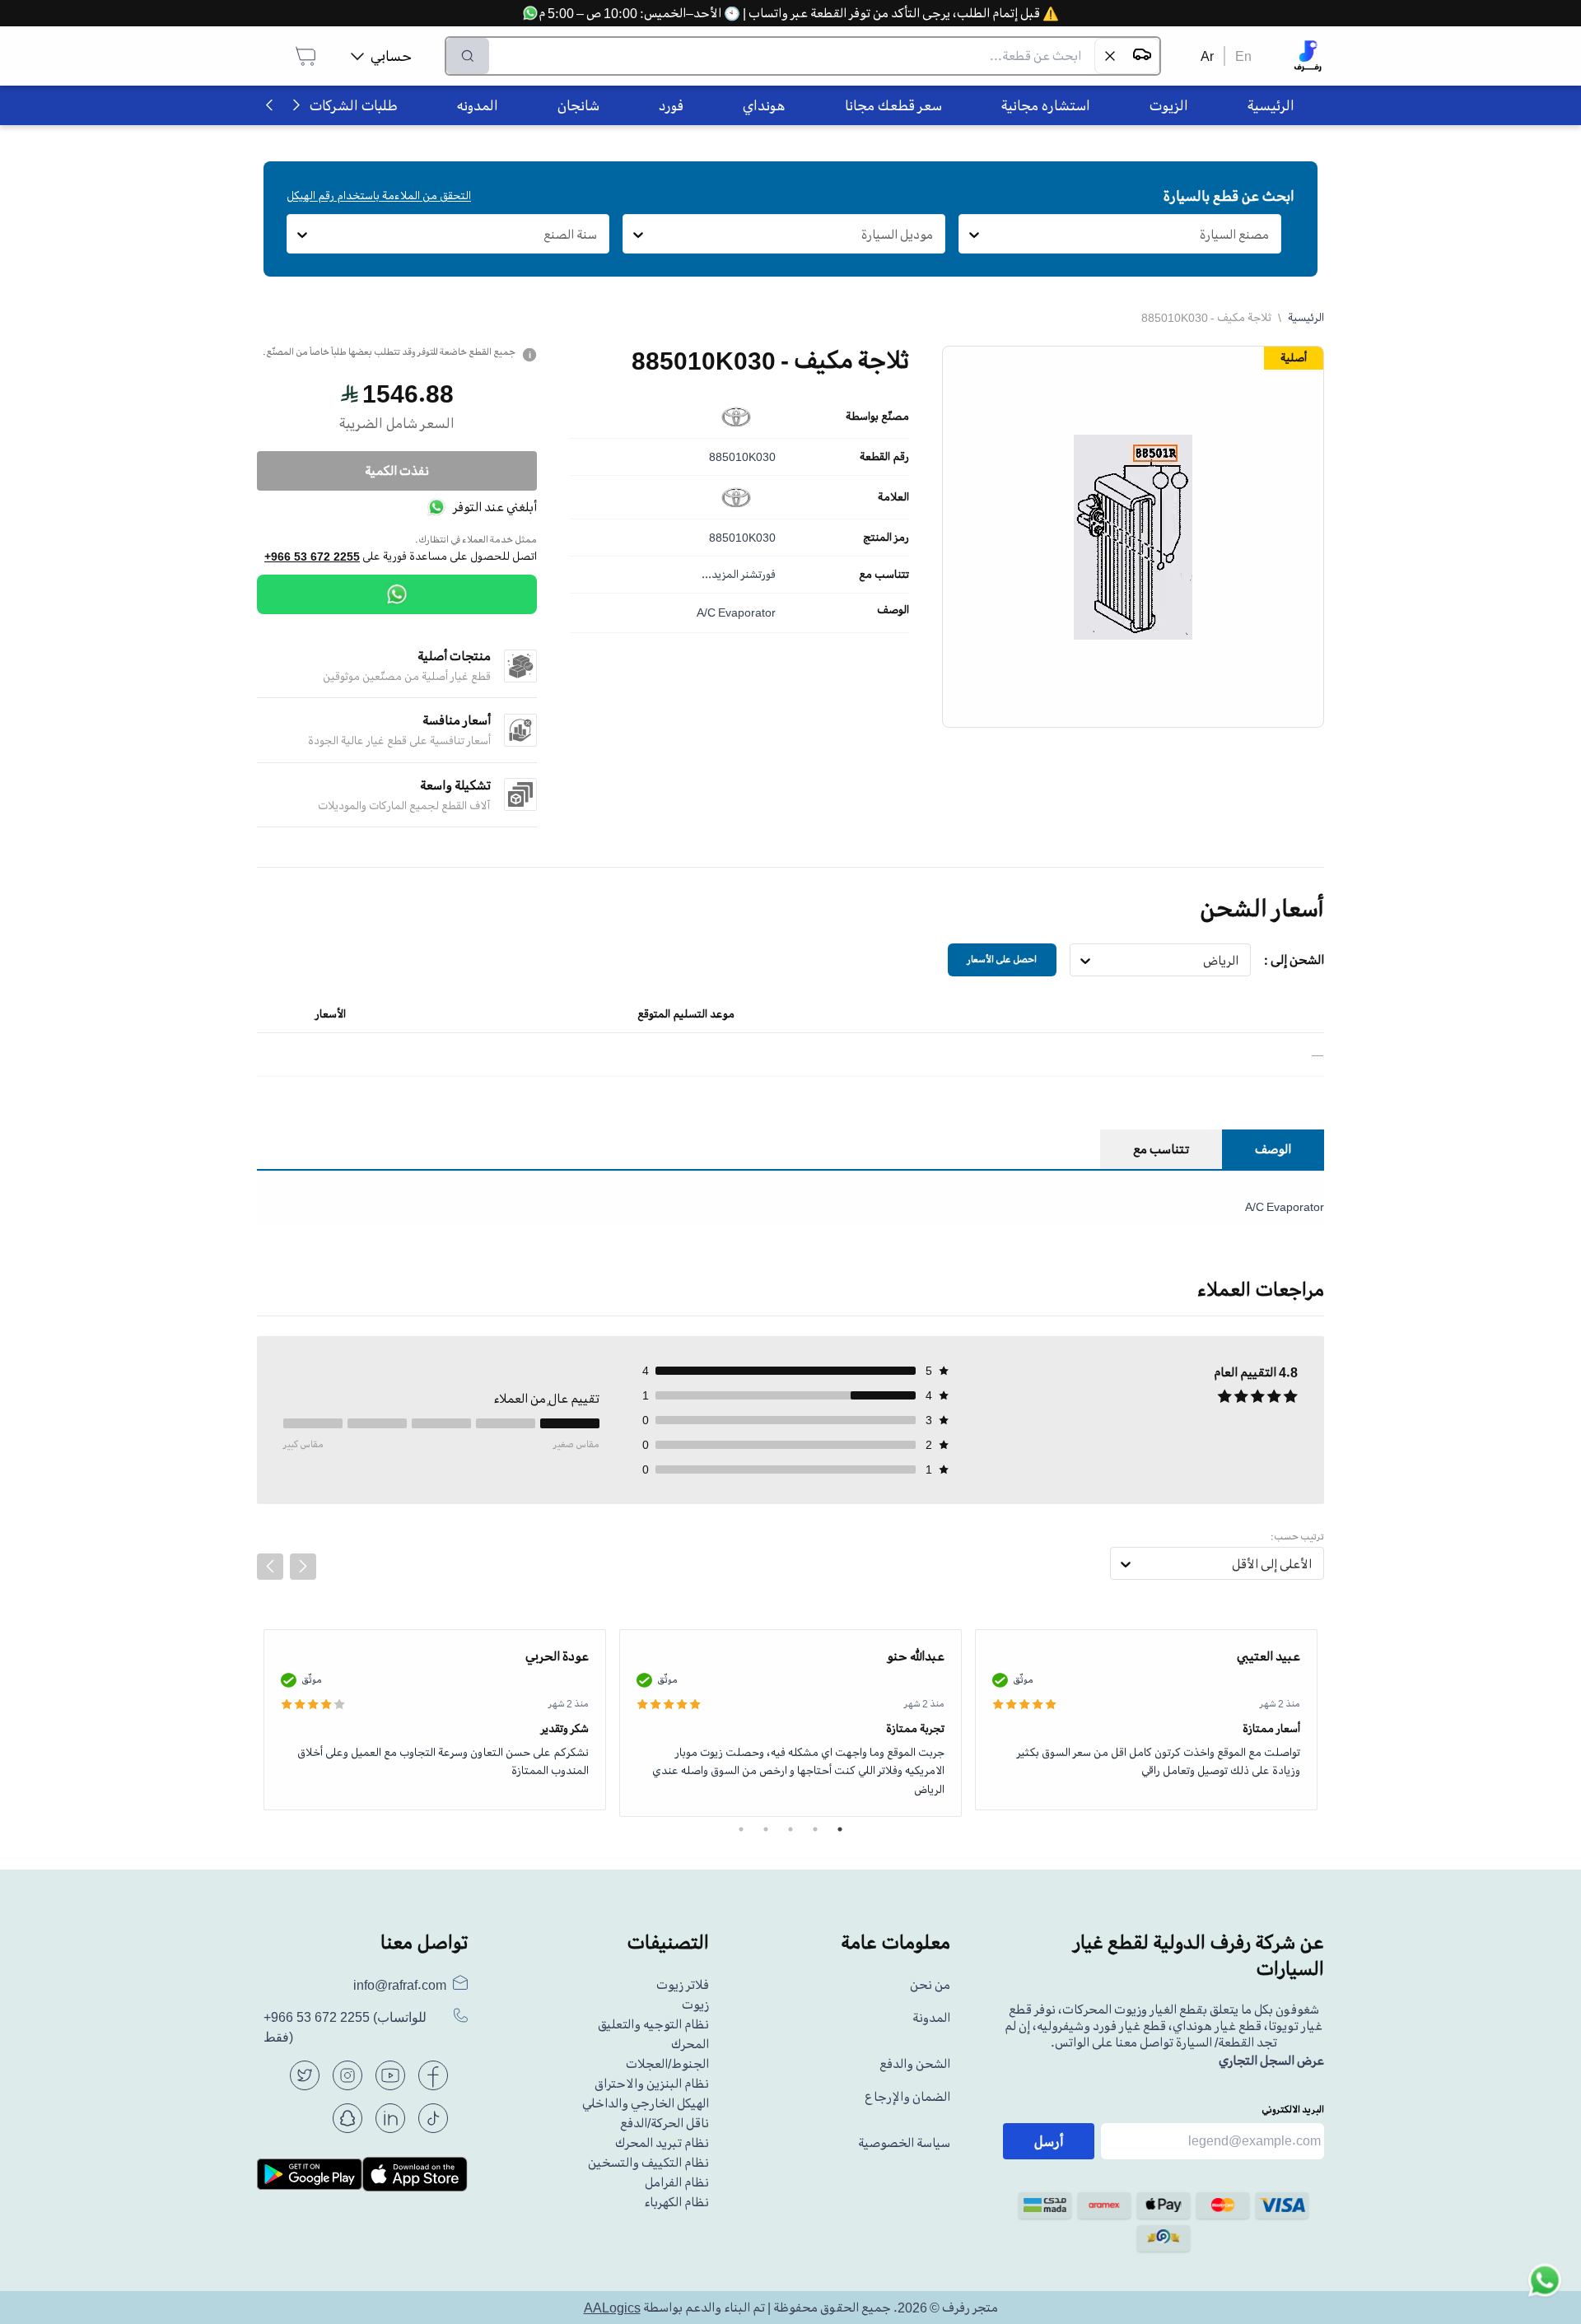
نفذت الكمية (397, 471)
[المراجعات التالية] (303, 1567)
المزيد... (720, 574)
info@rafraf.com (400, 1985)
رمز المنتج (886, 538)
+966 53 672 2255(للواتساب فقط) (345, 2027)
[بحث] (468, 56)
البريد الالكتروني (1293, 2110)
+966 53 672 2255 (312, 557)
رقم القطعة (884, 457)
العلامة (893, 497)
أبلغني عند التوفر (495, 507)
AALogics (612, 2308)
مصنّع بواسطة (877, 417)
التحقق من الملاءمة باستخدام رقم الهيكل (379, 196)
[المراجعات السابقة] (270, 1567)
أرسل (1049, 2141)
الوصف (893, 610)
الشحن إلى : (1294, 960)
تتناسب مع (884, 575)
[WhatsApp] (397, 594)
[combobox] (1269, 235)
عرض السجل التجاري (1271, 2061)
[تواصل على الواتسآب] (1545, 2288)
